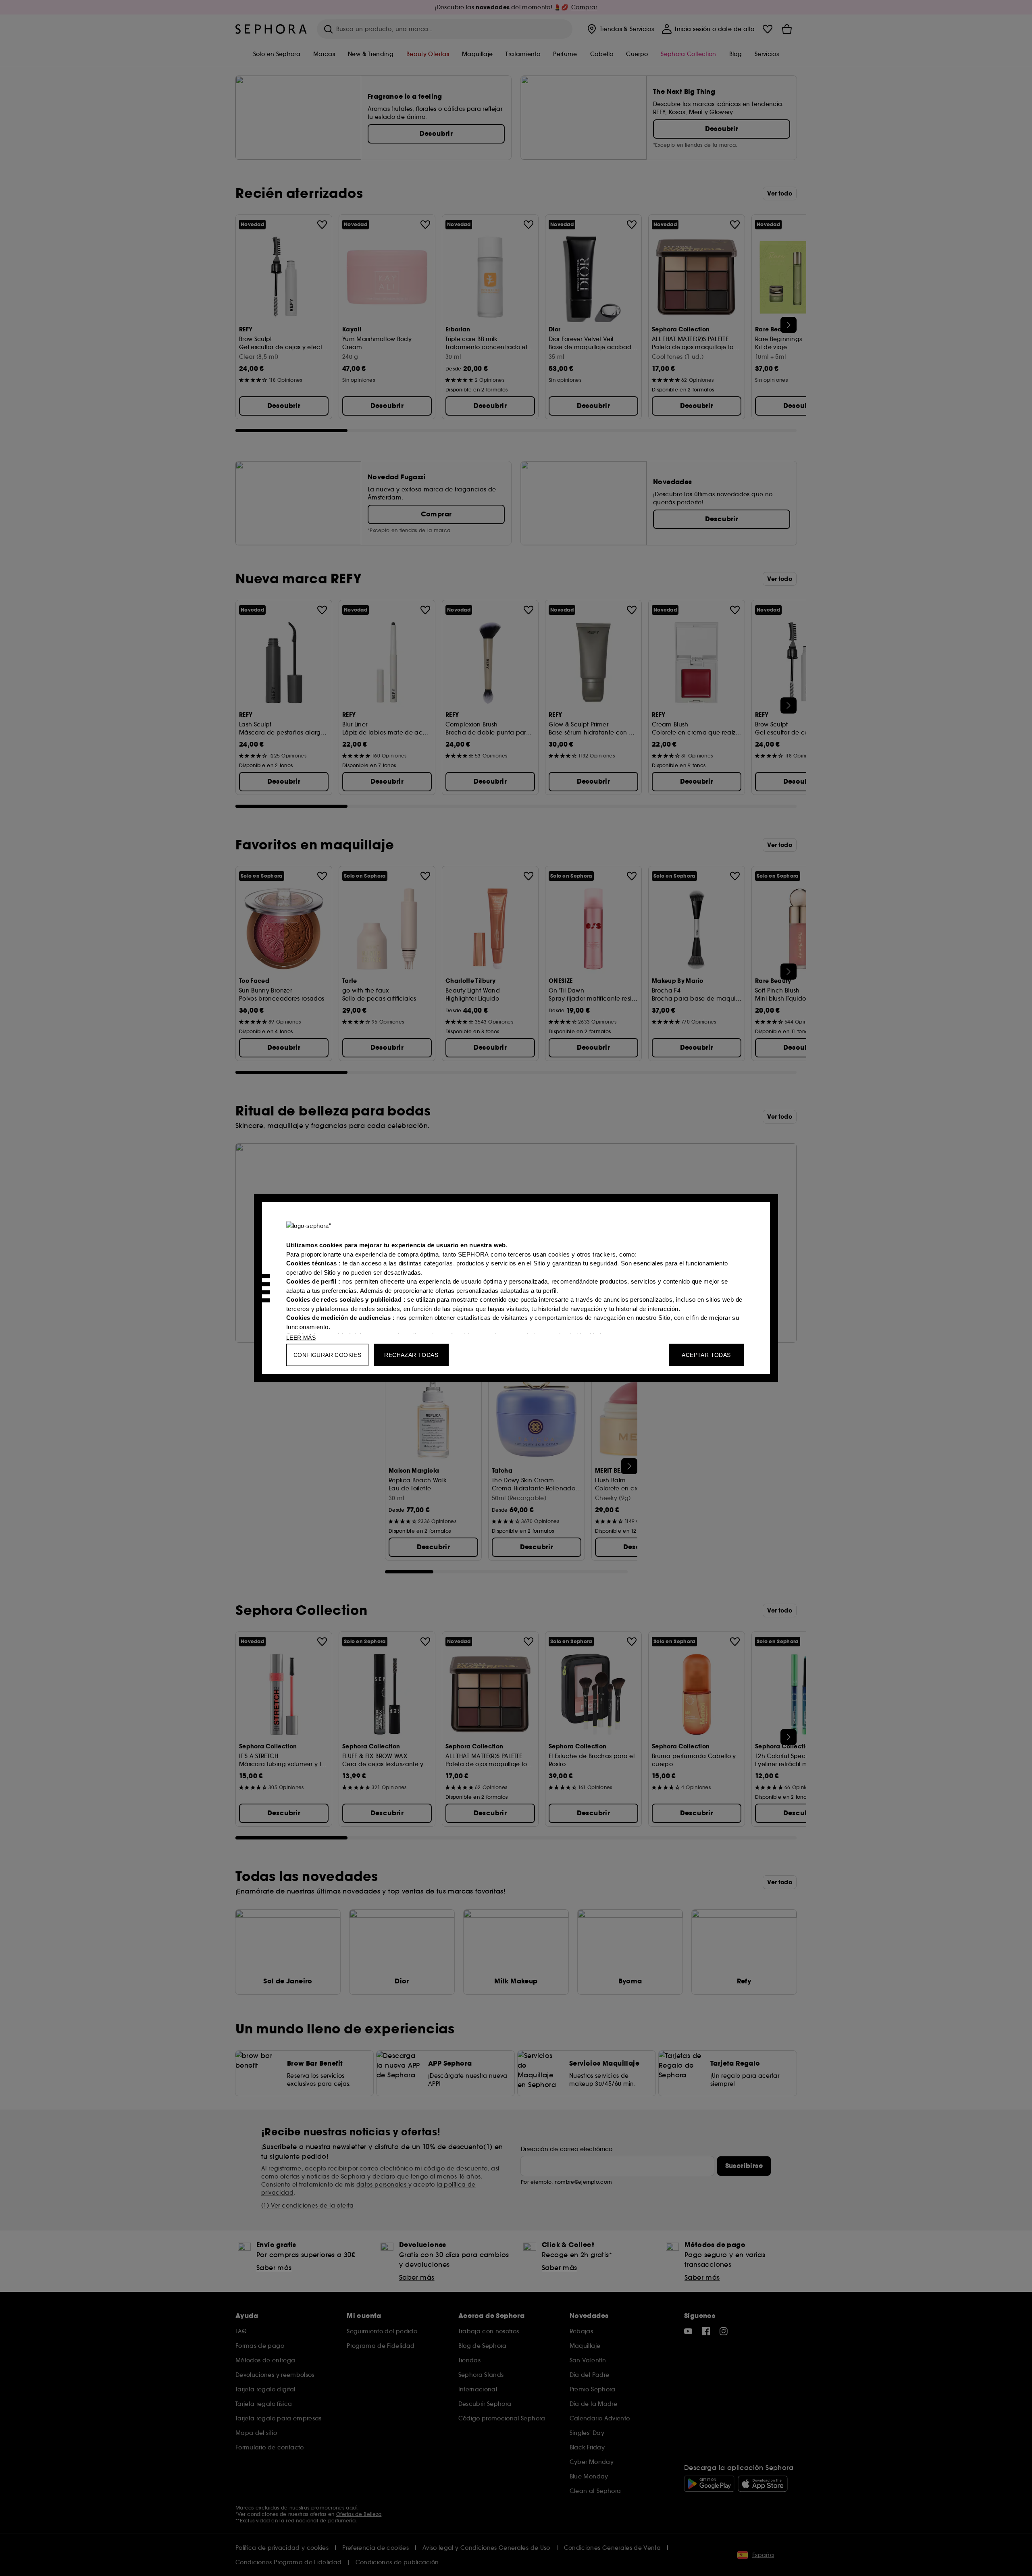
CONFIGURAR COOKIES (327, 1355)
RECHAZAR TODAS (411, 1355)
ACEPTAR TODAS (706, 1355)
